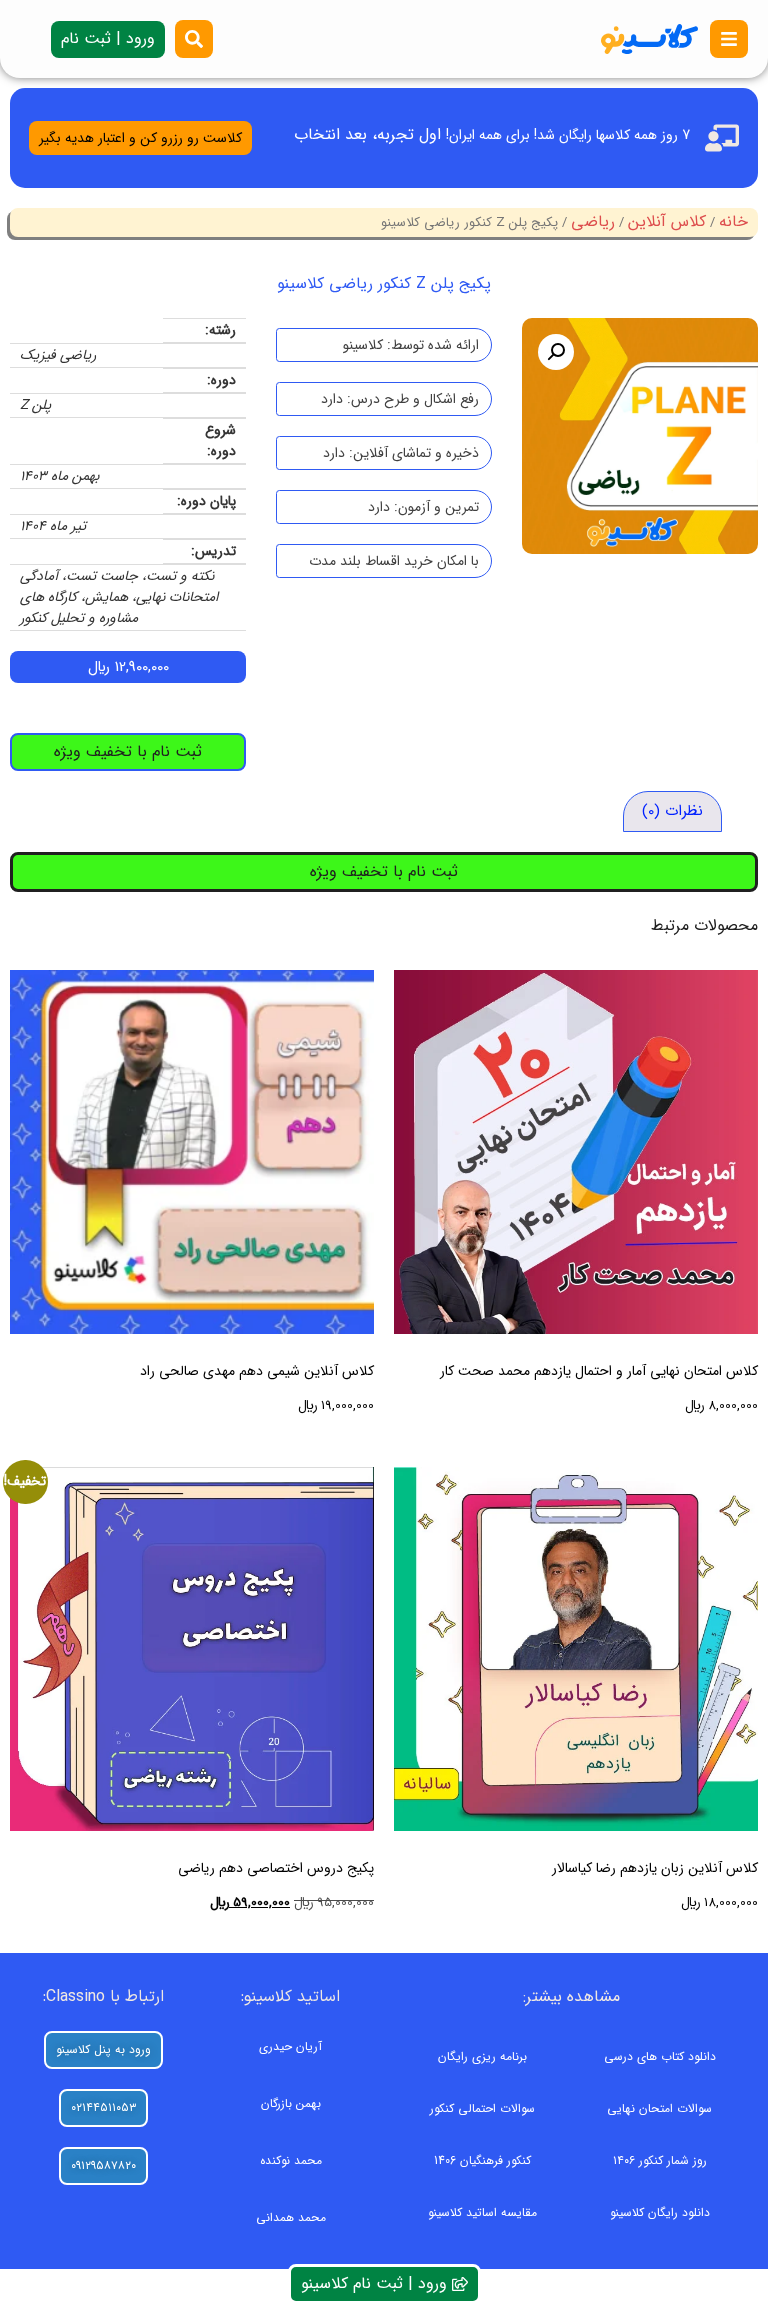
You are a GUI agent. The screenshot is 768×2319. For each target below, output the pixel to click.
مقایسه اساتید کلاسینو (482, 2212)
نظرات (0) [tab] (672, 811)
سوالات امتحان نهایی (659, 2108)
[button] (556, 352)
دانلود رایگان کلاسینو (660, 2212)
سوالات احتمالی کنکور (482, 2108)
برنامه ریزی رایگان (482, 2056)
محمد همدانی (291, 2217)
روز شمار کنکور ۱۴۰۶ (660, 2160)
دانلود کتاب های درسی (660, 2056)
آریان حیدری (290, 2046)
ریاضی (593, 221)
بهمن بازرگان (291, 2103)
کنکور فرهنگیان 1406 (482, 2160)
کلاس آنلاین (667, 221)
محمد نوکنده (291, 2160)
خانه (733, 221)
